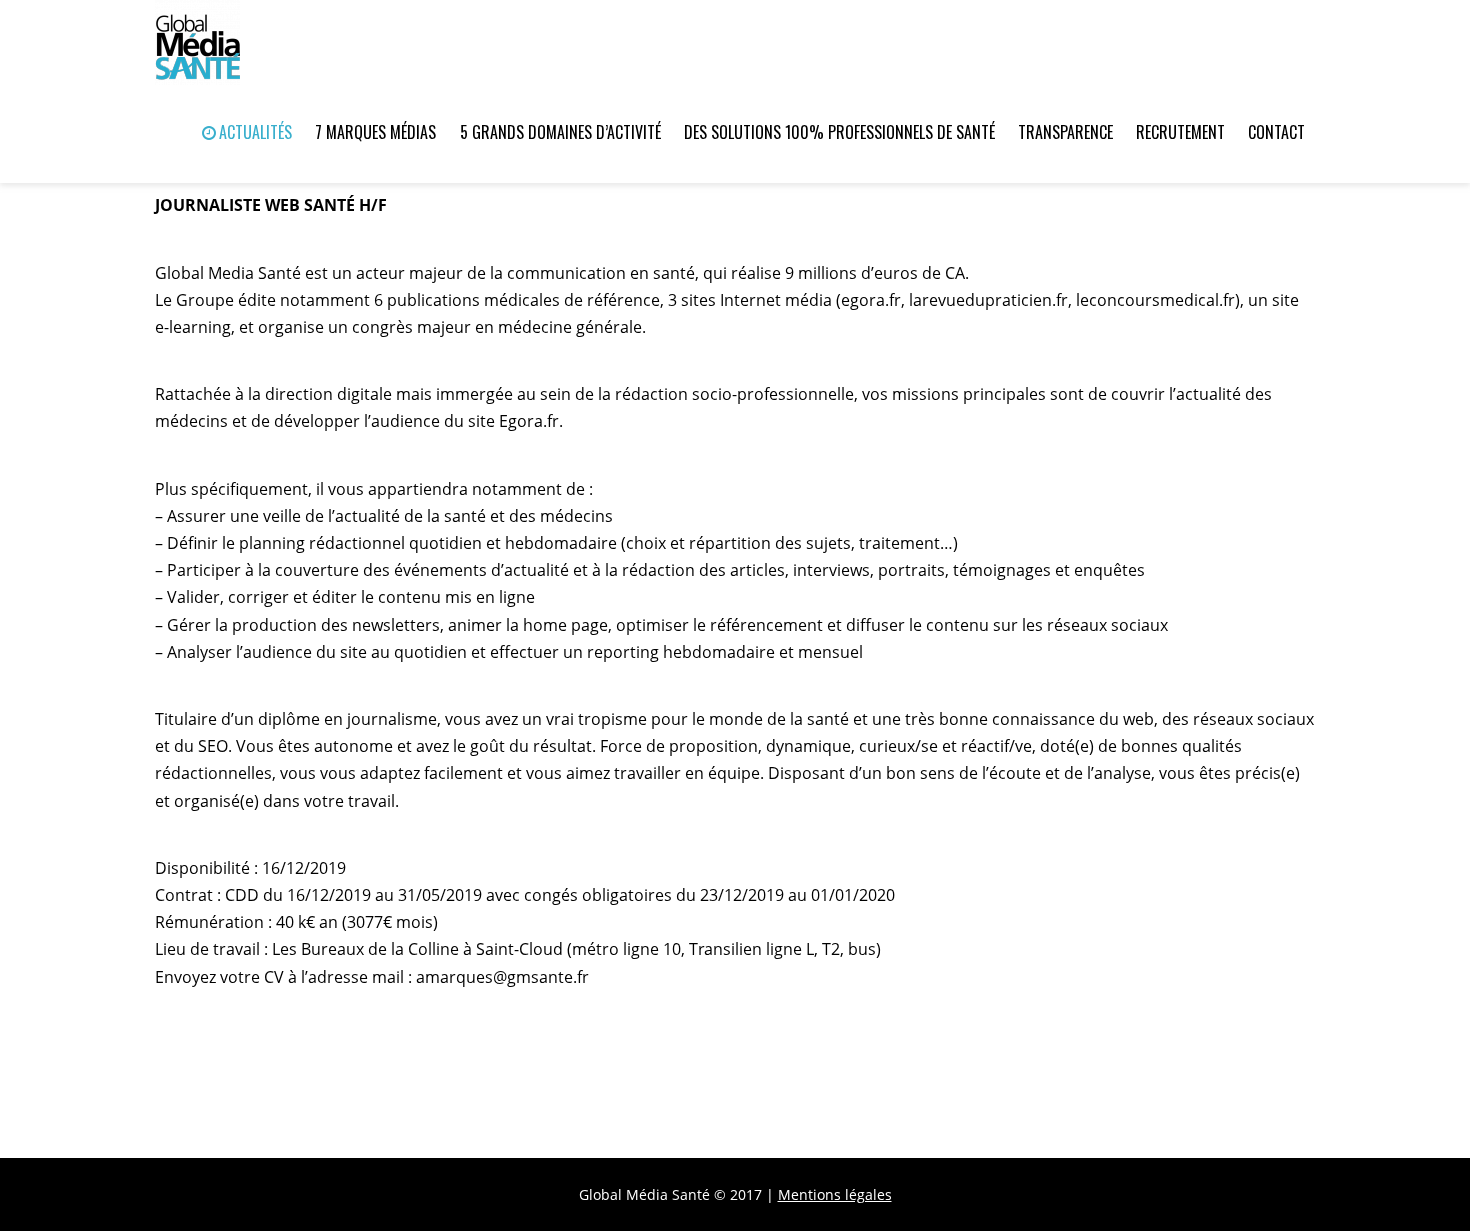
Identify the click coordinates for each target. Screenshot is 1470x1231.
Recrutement (1180, 132)
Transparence (1065, 132)
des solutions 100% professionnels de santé (839, 132)
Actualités (253, 132)
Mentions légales (835, 1194)
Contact (1276, 132)
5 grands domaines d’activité (560, 132)
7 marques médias (375, 132)
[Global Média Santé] (197, 37)
